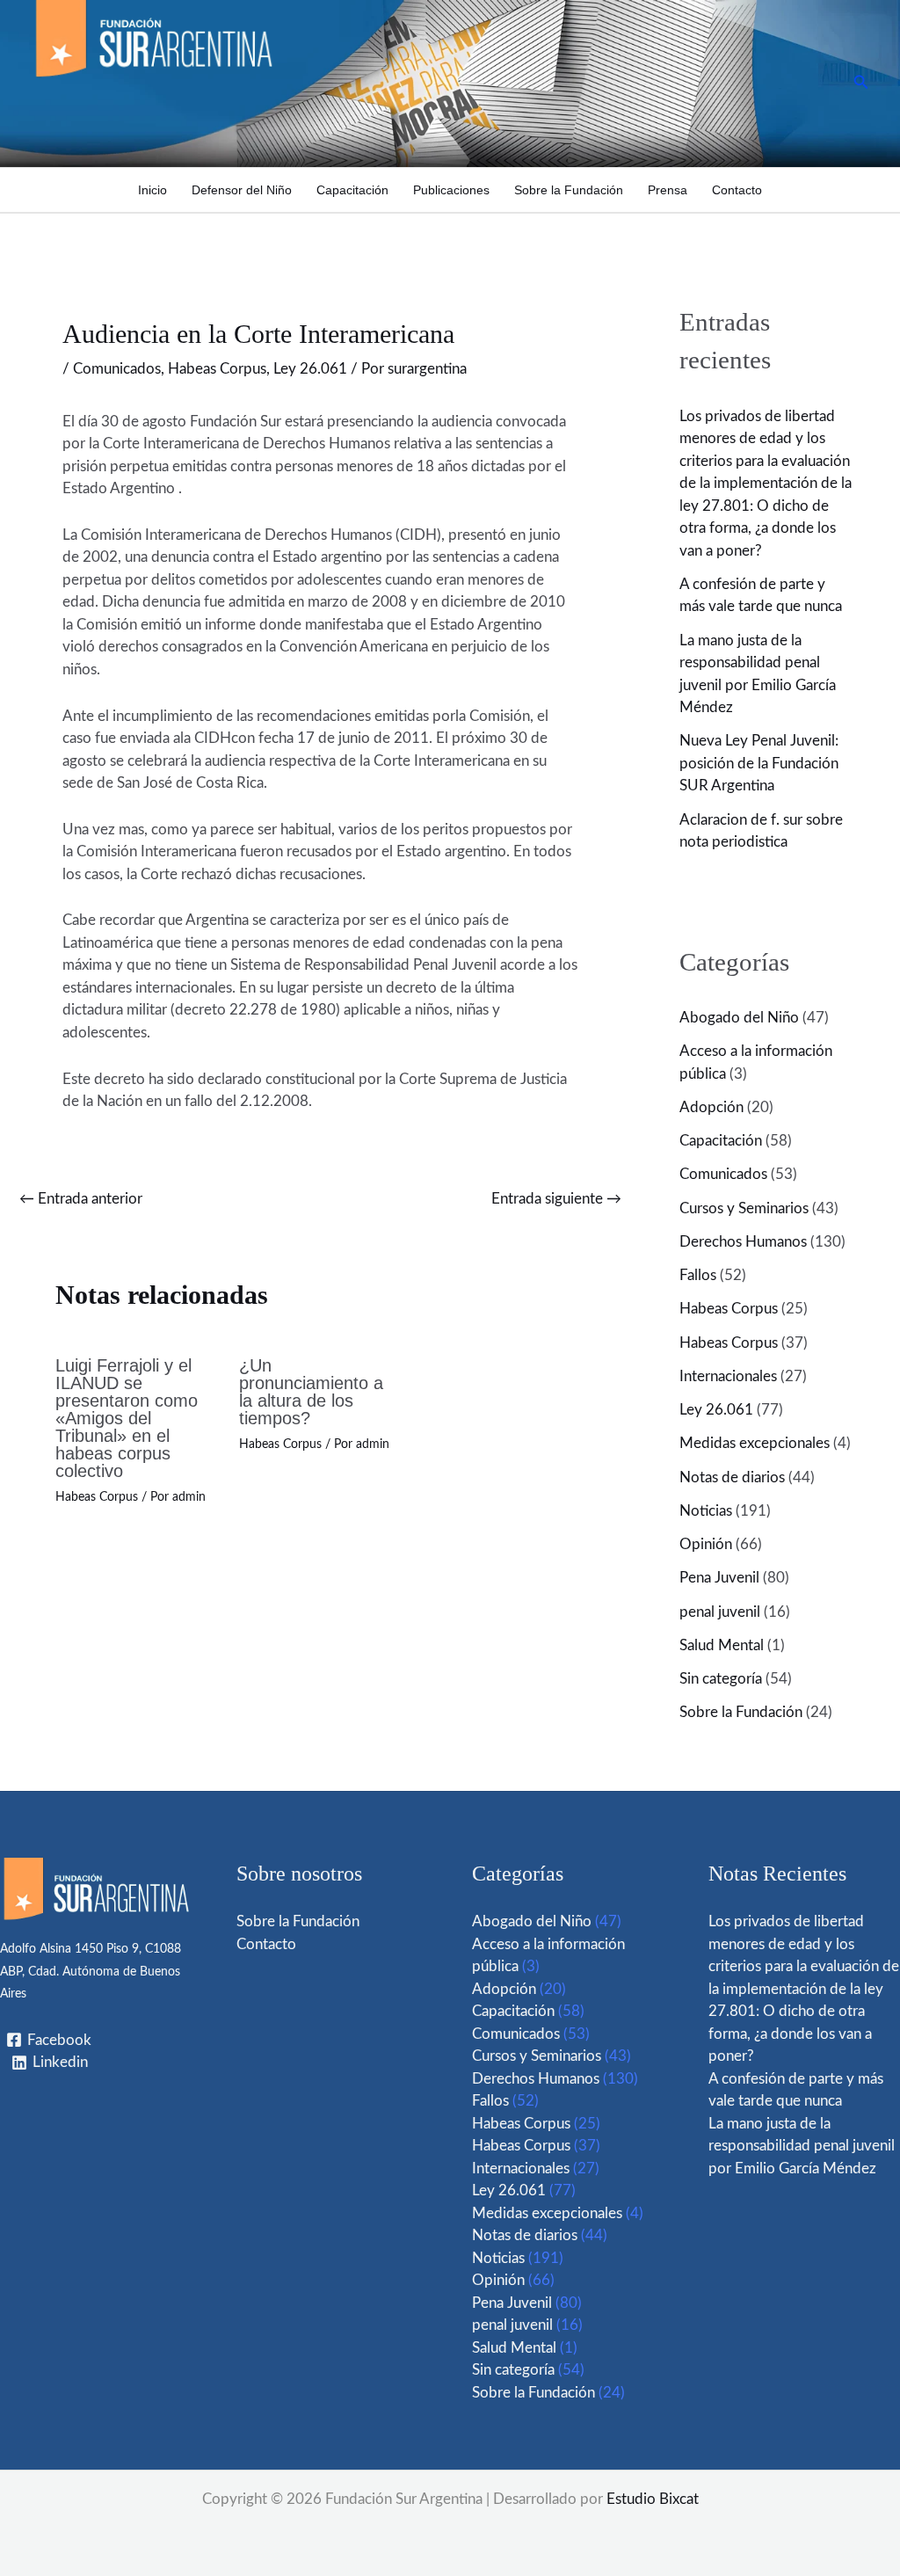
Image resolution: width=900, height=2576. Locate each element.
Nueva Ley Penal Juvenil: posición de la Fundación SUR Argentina (759, 763)
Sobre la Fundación (569, 190)
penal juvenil (720, 1612)
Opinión (706, 1544)
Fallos (698, 1275)
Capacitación (352, 190)
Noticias (706, 1511)
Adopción (711, 1107)
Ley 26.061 (310, 369)
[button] (861, 83)
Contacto (737, 190)
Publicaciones (451, 190)
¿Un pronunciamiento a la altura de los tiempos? (311, 1392)
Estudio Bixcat (653, 2499)
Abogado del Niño (739, 1018)
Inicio (152, 190)
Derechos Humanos (743, 1242)
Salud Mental (722, 1645)
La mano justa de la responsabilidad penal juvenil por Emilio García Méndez (802, 2146)
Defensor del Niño (242, 190)
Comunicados (117, 369)
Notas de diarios (732, 1477)
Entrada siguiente (556, 1199)
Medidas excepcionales (755, 1443)
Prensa (668, 190)
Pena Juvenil (719, 1578)
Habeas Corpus (217, 369)
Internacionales (728, 1376)
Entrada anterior (81, 1199)
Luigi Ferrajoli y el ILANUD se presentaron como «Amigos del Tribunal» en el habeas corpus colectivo (127, 1418)
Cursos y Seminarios (744, 1208)
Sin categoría (721, 1679)
